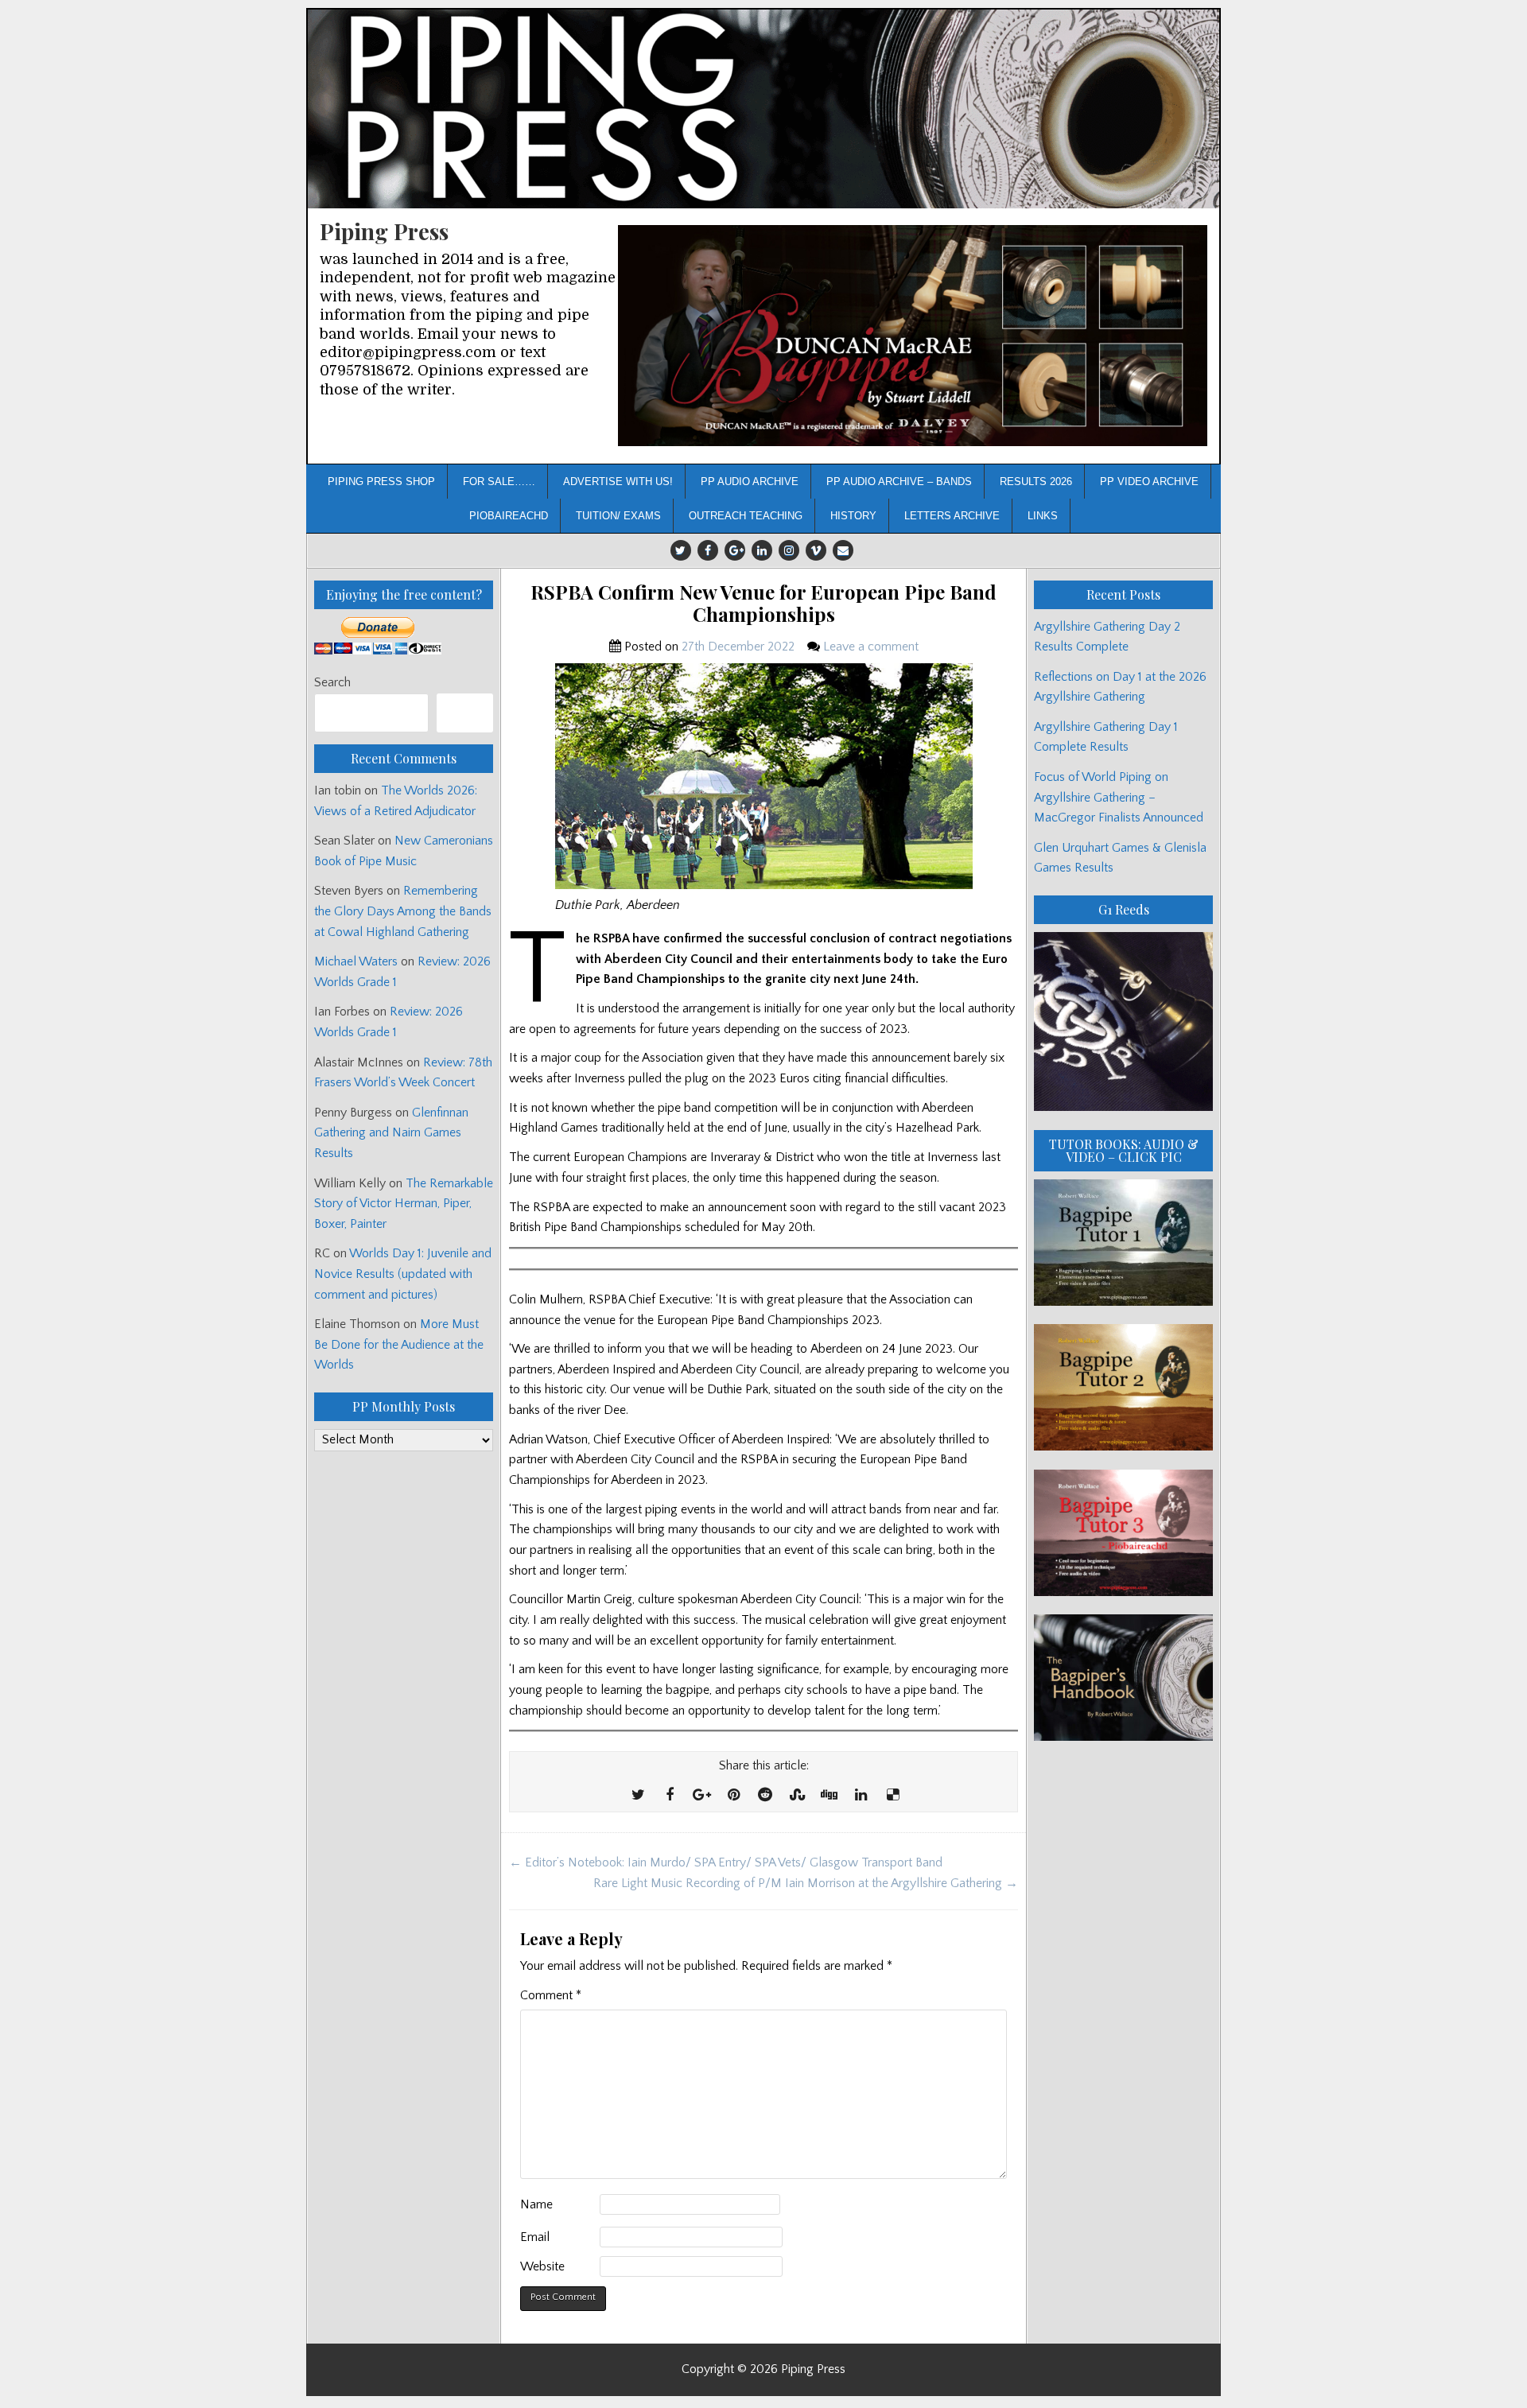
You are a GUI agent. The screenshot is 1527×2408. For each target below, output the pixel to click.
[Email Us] (843, 550)
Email (535, 2237)
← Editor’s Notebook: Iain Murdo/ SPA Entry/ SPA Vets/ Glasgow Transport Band (726, 1862)
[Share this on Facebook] (670, 1796)
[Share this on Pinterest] (733, 1796)
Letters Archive (952, 516)
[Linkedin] (762, 550)
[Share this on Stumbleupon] (797, 1796)
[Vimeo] (816, 550)
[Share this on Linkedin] (861, 1796)
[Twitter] (681, 550)
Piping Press (384, 231)
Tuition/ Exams (618, 516)
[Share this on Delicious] (892, 1796)
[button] (913, 336)
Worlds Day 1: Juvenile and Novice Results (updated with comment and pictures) (403, 1274)
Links (1043, 516)
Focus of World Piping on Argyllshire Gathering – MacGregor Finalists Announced (1119, 797)
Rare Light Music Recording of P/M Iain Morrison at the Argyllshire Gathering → (806, 1883)
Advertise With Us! (618, 482)
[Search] (465, 713)
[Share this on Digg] (829, 1796)
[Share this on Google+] (701, 1796)
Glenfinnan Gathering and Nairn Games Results (391, 1133)
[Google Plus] (735, 550)
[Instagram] (789, 550)
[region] (913, 336)
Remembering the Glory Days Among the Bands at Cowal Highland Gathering (403, 911)
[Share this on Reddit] (765, 1796)
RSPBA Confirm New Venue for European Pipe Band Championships (763, 604)
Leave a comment (871, 647)
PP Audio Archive (750, 482)
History (853, 516)
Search (332, 682)
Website (542, 2266)
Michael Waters (356, 961)
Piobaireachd (509, 516)
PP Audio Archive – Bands (899, 482)
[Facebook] (708, 550)
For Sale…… (499, 482)
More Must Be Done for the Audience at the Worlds (399, 1344)
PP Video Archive (1149, 482)
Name (536, 2204)
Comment (551, 1995)
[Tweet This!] (638, 1796)
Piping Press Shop (381, 482)
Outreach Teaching (746, 516)
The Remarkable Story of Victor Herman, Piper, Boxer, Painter (404, 1204)
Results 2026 (1036, 482)
